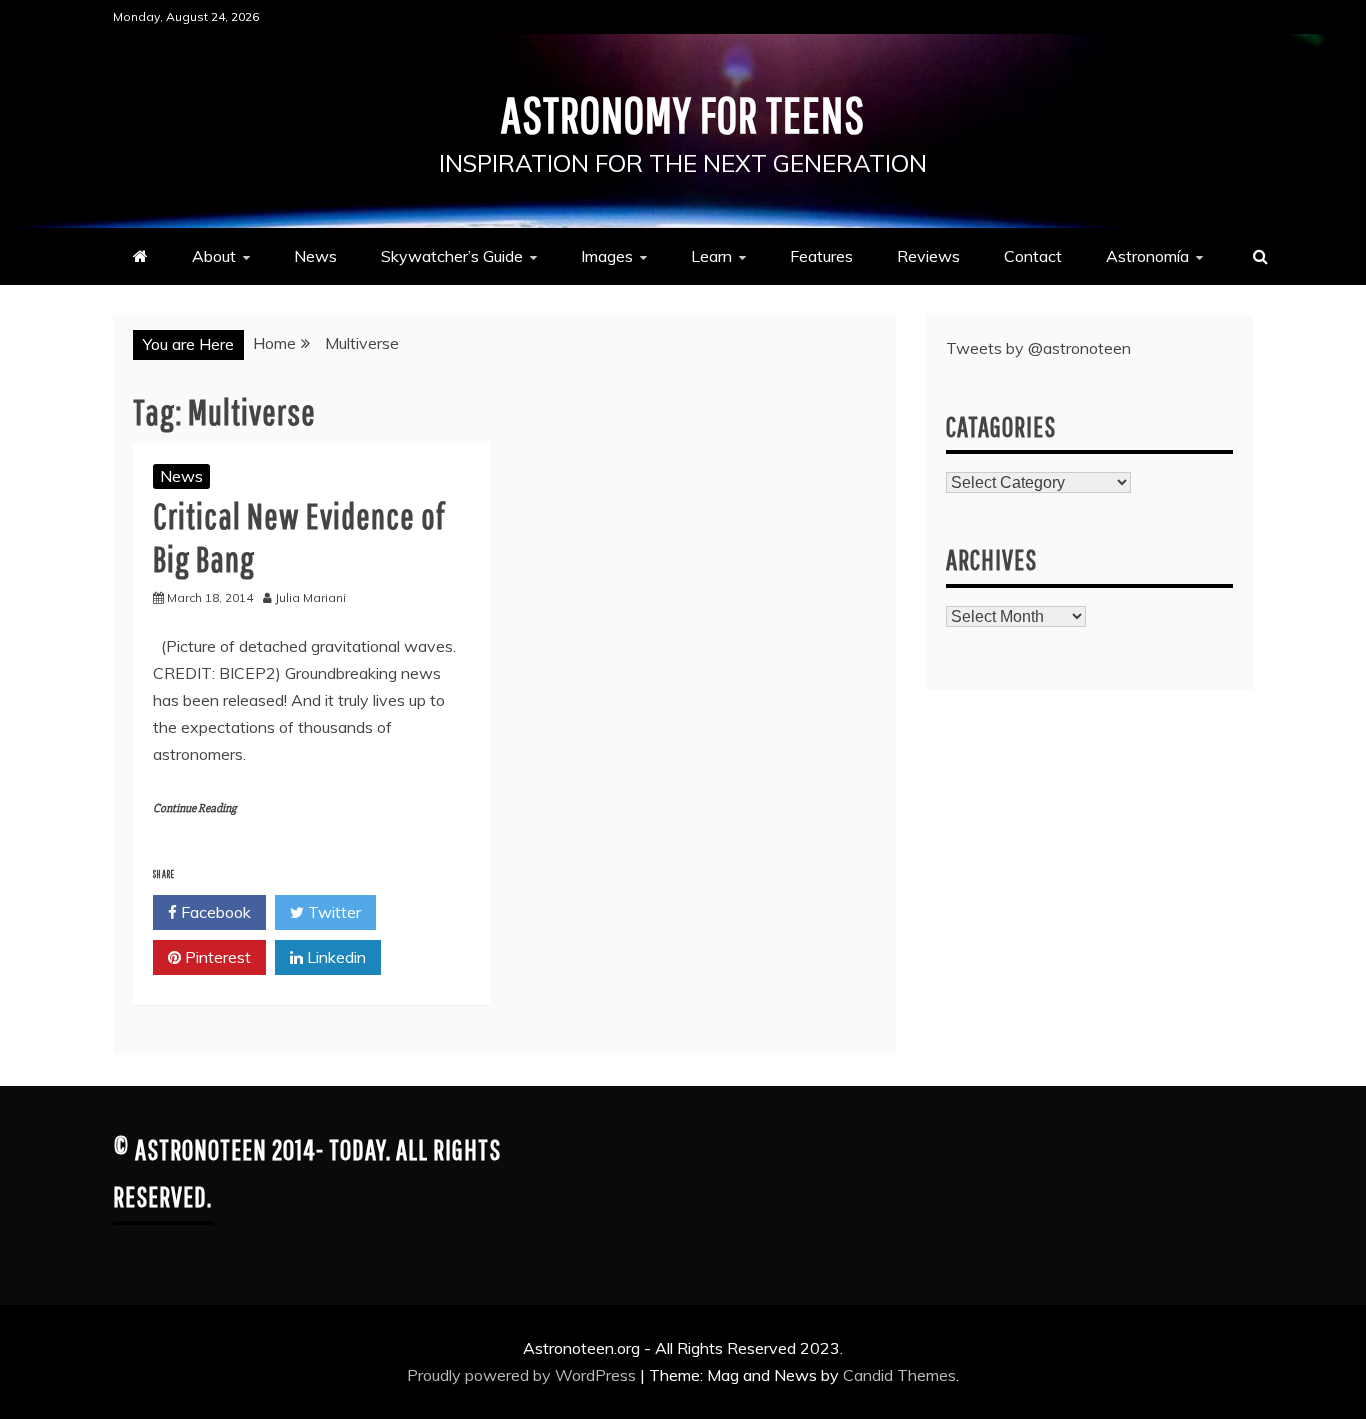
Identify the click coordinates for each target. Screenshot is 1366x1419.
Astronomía (1147, 256)
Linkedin (334, 957)
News (315, 256)
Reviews (928, 256)
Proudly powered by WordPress (523, 1375)
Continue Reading (194, 808)
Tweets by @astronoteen (1038, 348)
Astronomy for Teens (683, 114)
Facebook (214, 912)
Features (821, 256)
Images (607, 256)
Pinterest (216, 957)
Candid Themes (899, 1375)
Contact (1033, 256)
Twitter (332, 912)
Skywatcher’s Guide (452, 256)
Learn (711, 256)
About (214, 256)
